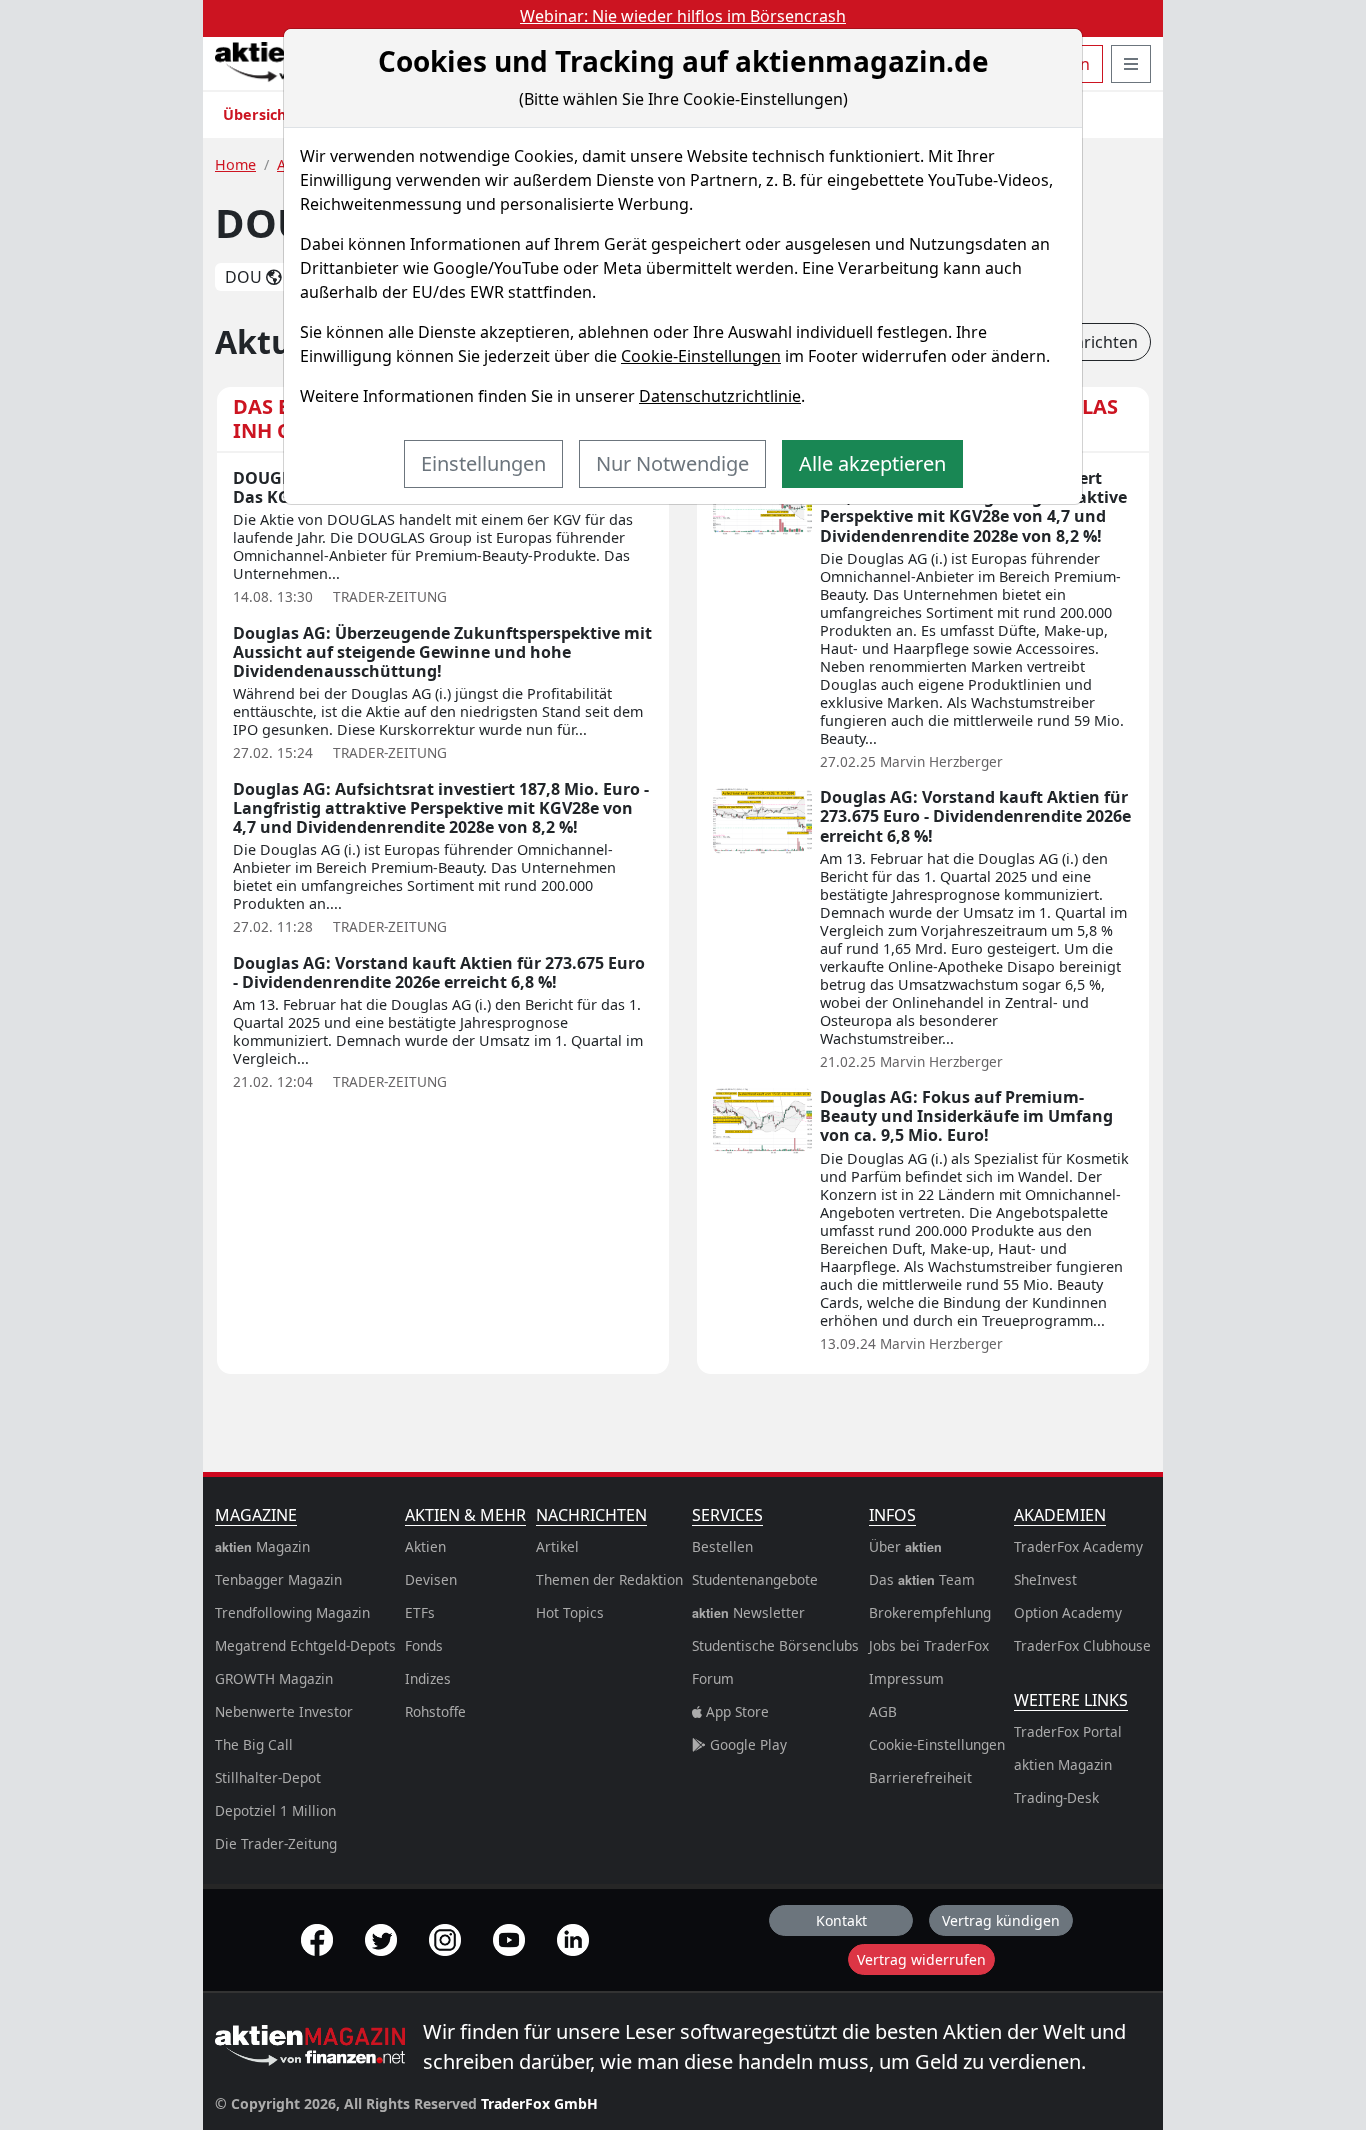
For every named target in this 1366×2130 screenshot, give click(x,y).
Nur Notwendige (672, 463)
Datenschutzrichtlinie (720, 396)
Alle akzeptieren (872, 463)
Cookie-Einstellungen (701, 356)
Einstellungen (483, 463)
